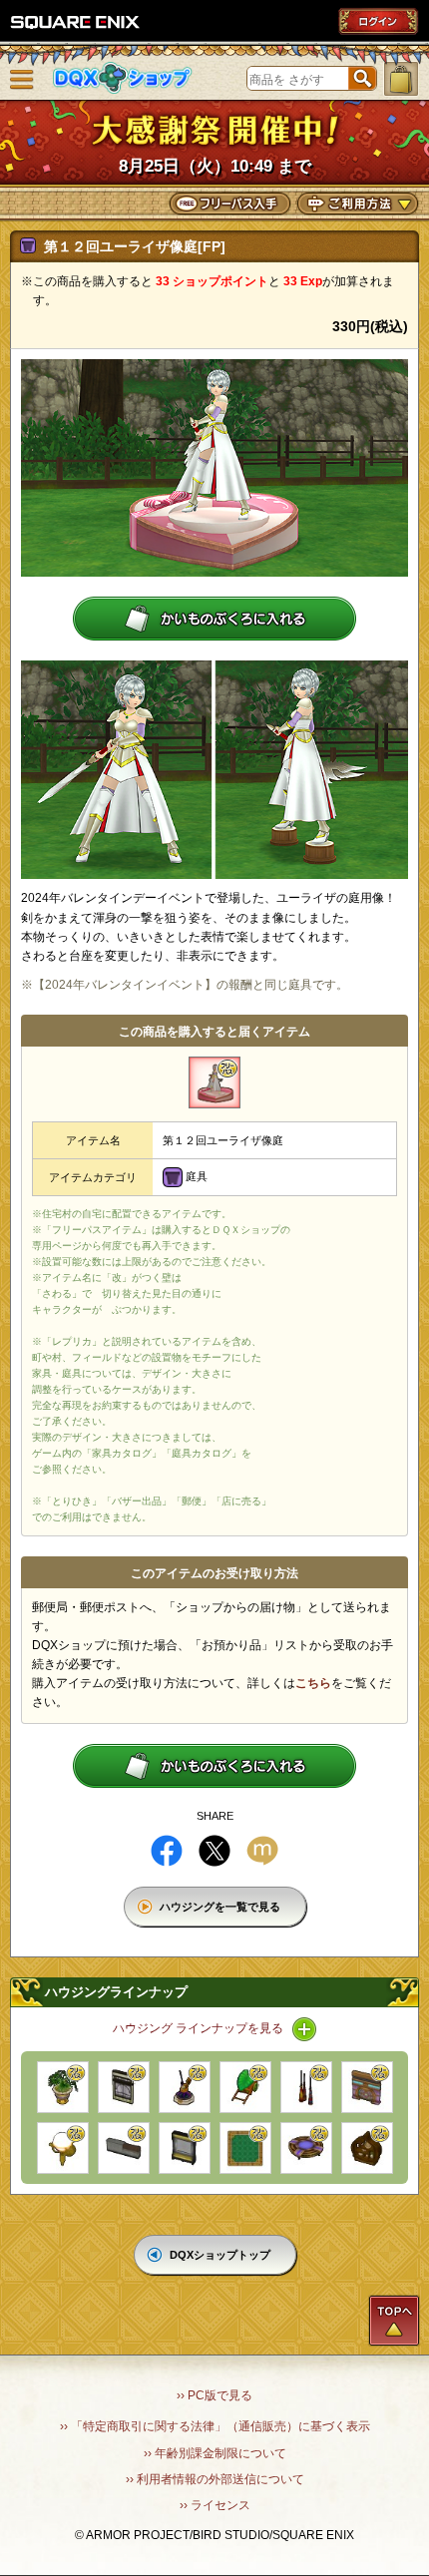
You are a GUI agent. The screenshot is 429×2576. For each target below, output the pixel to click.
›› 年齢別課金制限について (215, 2453)
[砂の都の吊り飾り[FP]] (306, 2087)
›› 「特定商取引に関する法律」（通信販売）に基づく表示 (215, 2426)
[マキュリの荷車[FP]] (245, 2087)
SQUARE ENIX (76, 22)
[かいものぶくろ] (401, 79)
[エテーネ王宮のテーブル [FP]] (306, 2148)
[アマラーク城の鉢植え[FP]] (63, 2087)
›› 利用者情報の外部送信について (215, 2479)
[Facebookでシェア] (167, 1851)
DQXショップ (123, 78)
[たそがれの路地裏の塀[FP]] (124, 2148)
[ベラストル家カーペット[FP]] (245, 2148)
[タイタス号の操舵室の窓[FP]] (185, 2148)
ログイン (378, 21)
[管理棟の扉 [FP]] (367, 2087)
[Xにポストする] (214, 1851)
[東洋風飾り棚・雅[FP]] (367, 2148)
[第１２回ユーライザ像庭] (214, 1082)
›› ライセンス (215, 2505)
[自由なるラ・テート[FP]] (185, 2087)
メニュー (22, 80)
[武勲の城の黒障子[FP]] (124, 2087)
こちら (313, 1683)
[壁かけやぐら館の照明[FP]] (63, 2148)
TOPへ (394, 2321)
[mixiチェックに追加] (262, 1851)
